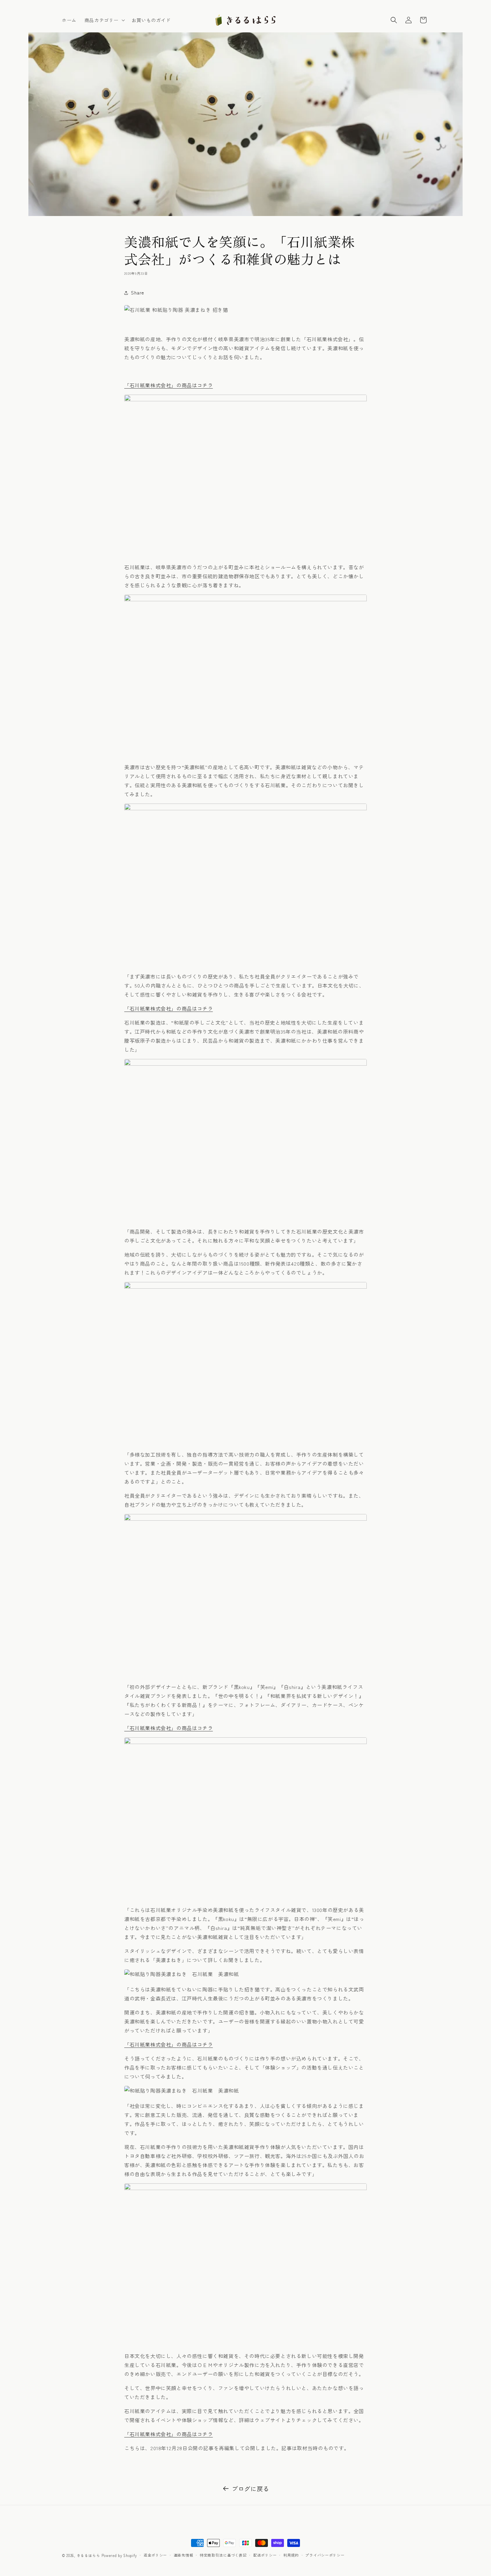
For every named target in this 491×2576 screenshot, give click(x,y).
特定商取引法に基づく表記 (223, 2555)
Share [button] (138, 292)
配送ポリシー (265, 2555)
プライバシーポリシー (325, 2555)
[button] (104, 20)
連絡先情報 (184, 2555)
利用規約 (291, 2555)
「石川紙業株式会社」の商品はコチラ (169, 385)
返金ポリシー (155, 2555)
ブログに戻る (251, 2489)
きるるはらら (89, 2555)
